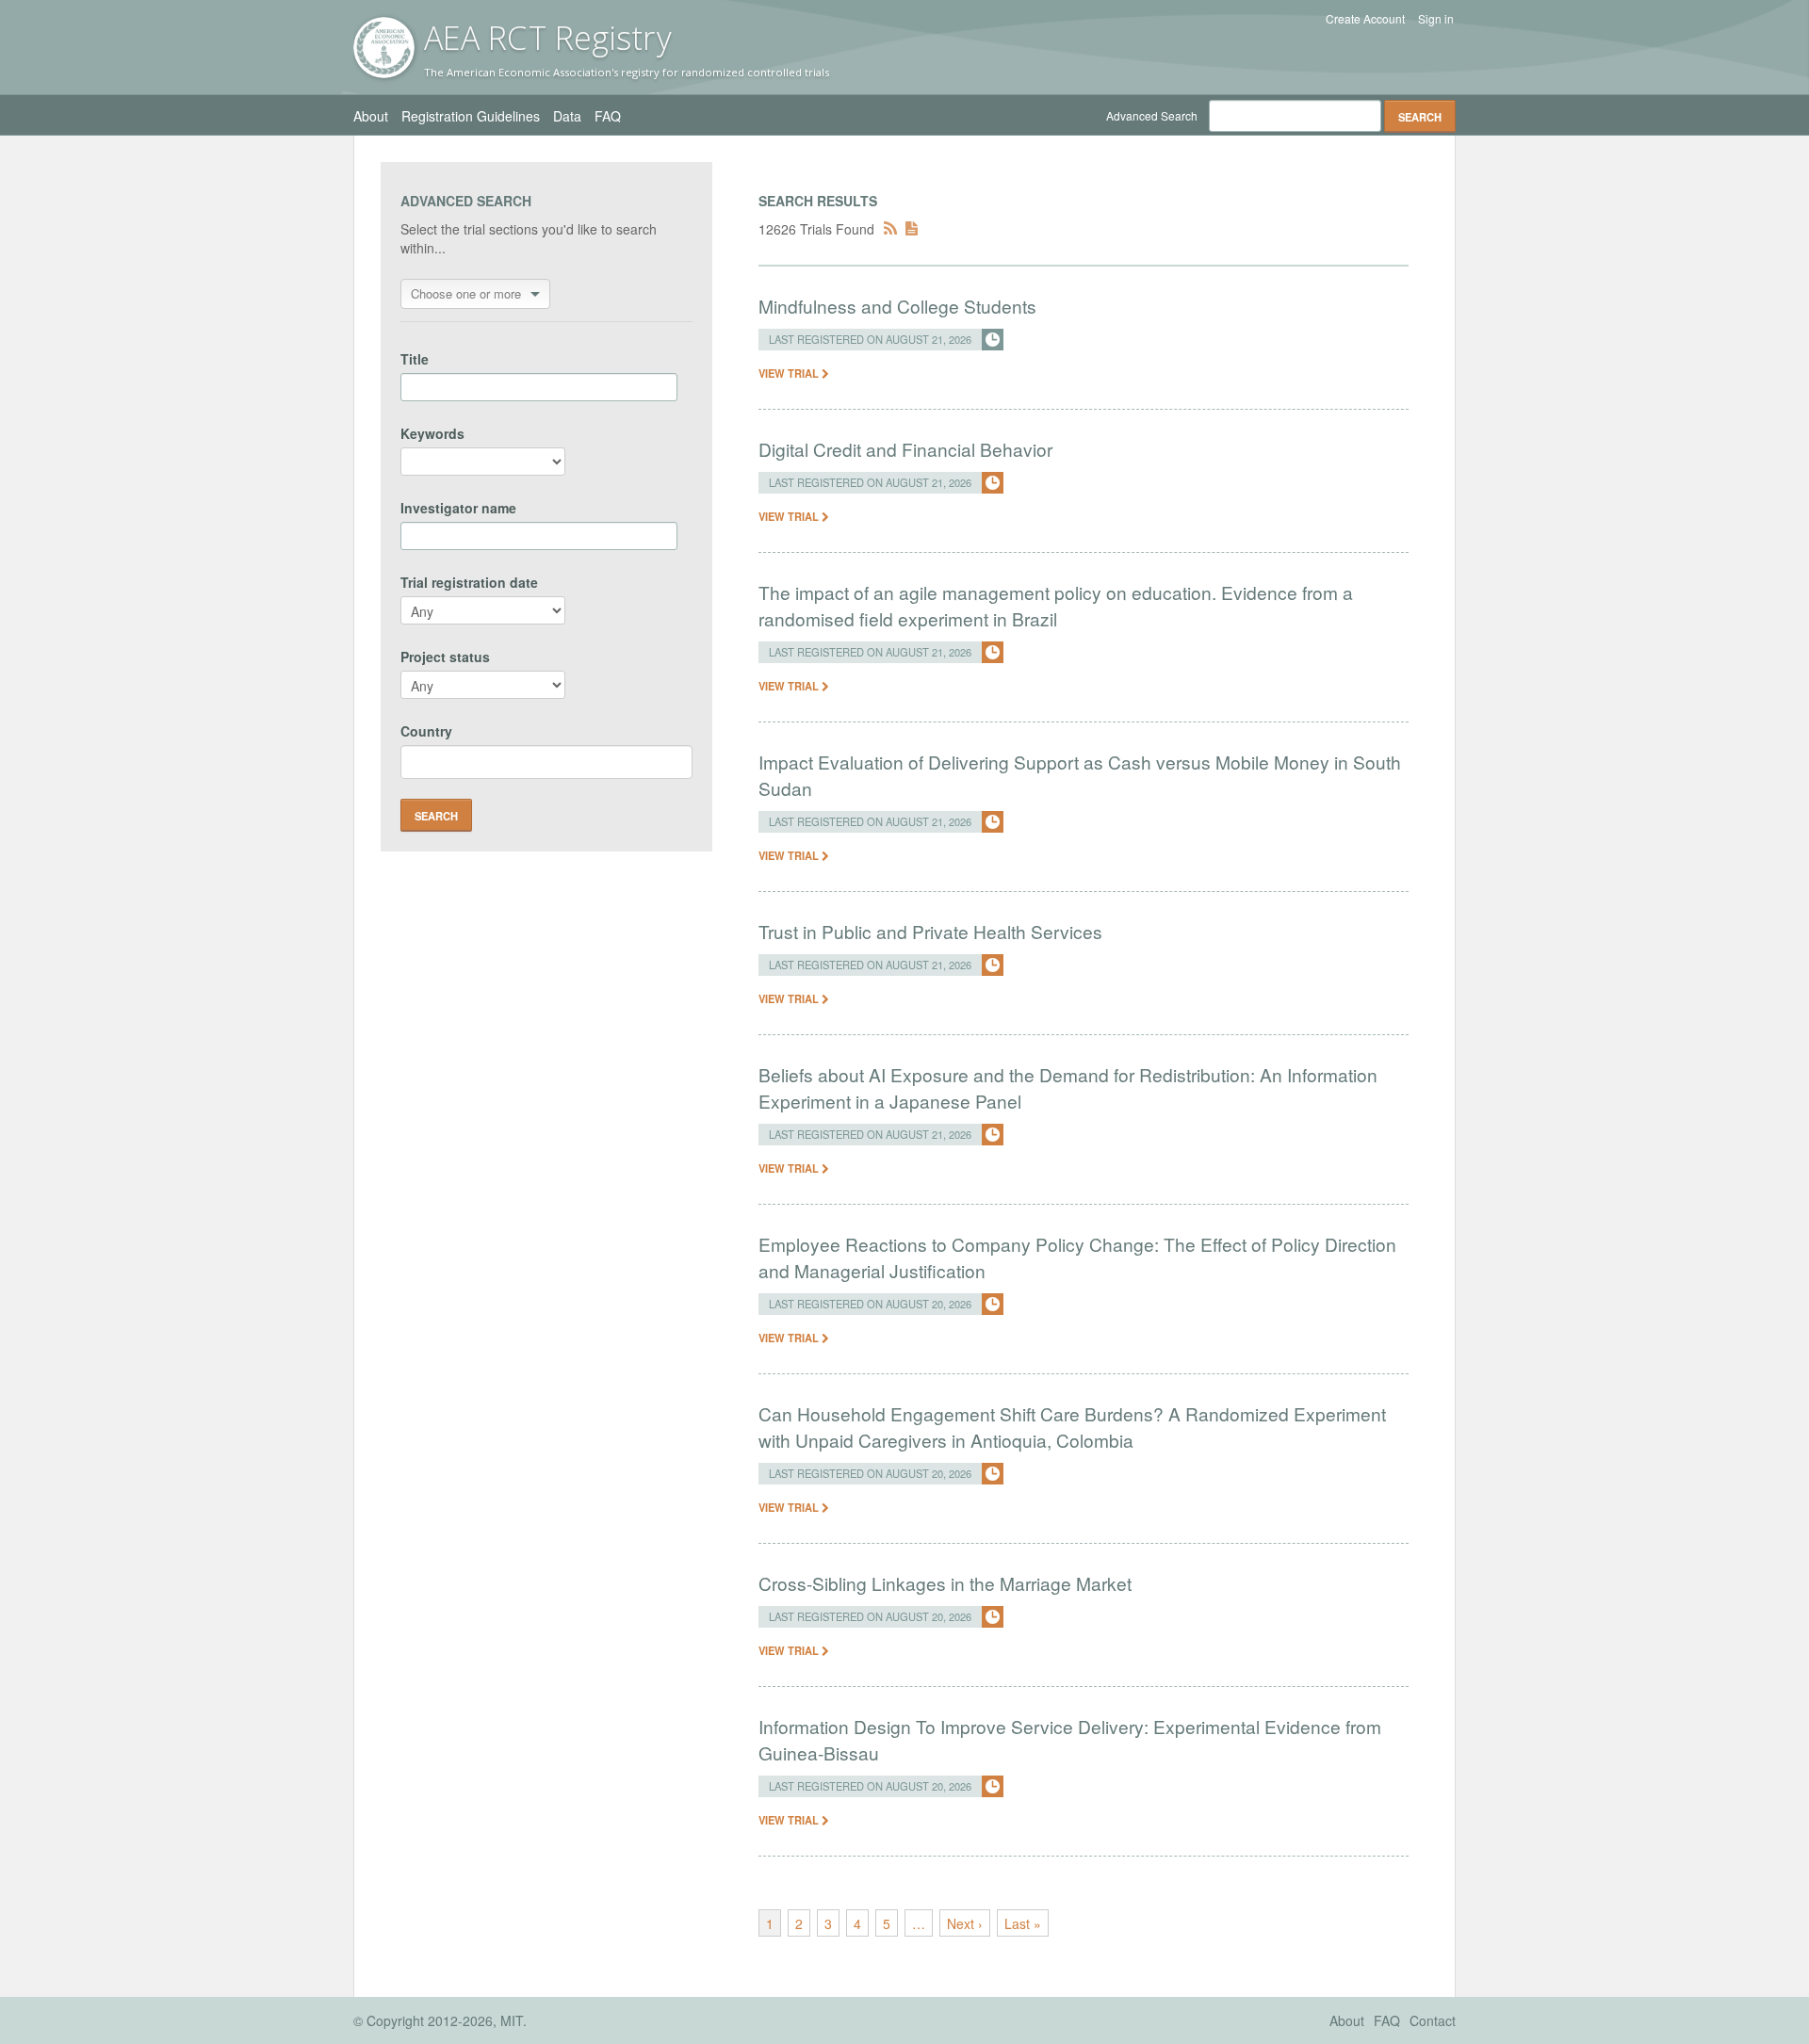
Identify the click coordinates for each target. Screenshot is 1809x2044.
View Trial (790, 373)
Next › (965, 1923)
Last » (1023, 1923)
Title (415, 359)
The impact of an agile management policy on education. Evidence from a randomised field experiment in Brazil (1056, 605)
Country (426, 731)
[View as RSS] (890, 229)
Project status (445, 657)
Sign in (1436, 19)
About (371, 116)
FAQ (608, 116)
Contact (1433, 2020)
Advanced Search (1152, 115)
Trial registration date (469, 582)
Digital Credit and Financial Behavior (905, 449)
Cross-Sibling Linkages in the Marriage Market (945, 1583)
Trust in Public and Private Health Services (930, 931)
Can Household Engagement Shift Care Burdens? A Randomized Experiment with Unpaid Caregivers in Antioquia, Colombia (1072, 1427)
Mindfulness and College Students (897, 306)
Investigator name (458, 508)
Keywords (432, 433)
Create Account (1365, 19)
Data (567, 116)
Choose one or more (466, 293)
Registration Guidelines (471, 116)
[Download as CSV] (912, 229)
